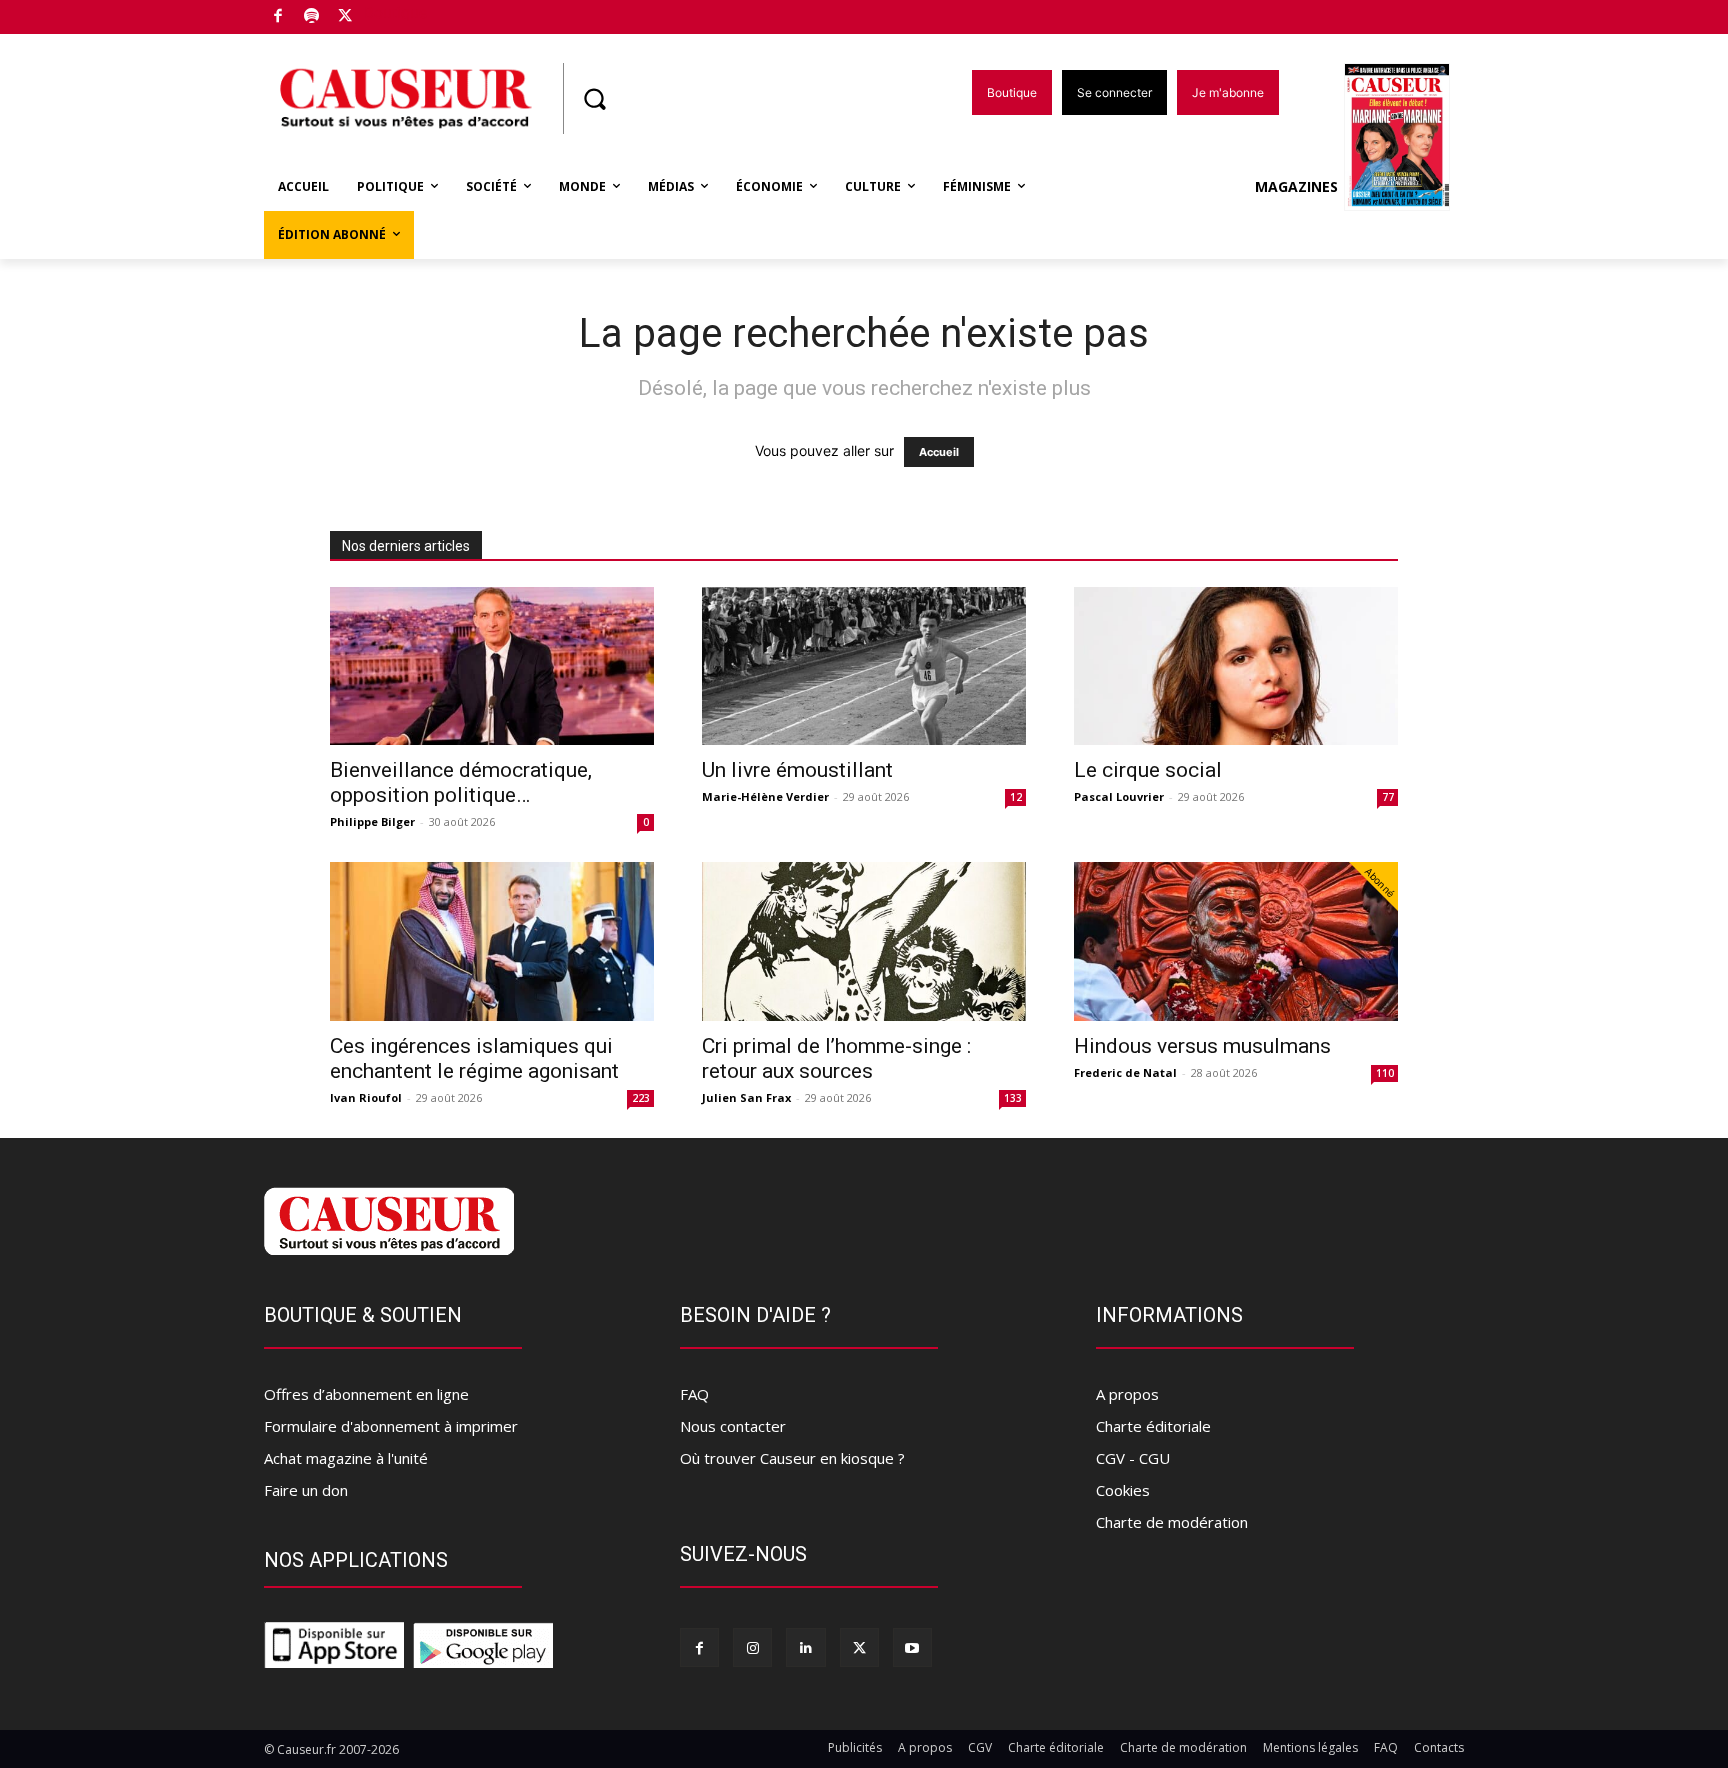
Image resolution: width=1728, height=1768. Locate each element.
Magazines (1296, 186)
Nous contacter (733, 1426)
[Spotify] (312, 17)
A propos (1127, 1394)
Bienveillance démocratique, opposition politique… (461, 782)
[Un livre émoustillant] (864, 666)
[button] (594, 99)
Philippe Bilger (372, 821)
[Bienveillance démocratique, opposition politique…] (492, 666)
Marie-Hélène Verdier (765, 796)
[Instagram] (752, 1647)
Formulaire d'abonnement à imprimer (391, 1426)
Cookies (1123, 1490)
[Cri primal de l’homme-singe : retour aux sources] (864, 941)
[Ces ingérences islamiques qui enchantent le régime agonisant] (492, 941)
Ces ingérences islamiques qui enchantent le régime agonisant (474, 1058)
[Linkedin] (805, 1647)
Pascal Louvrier (1119, 796)
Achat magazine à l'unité (346, 1458)
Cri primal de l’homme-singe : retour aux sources (836, 1058)
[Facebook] (278, 17)
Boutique (396, 12)
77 (1388, 797)
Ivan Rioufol (366, 1097)
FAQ (694, 1394)
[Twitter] (345, 17)
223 (641, 1098)
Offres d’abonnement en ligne (366, 1394)
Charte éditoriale (1153, 1426)
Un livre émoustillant (797, 770)
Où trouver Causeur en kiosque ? (792, 1458)
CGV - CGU (1133, 1458)
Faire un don (306, 1490)
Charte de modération (1172, 1522)
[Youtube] (912, 1647)
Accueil (939, 452)
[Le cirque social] (1236, 666)
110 (1385, 1073)
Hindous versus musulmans (1202, 1046)
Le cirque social (1148, 770)
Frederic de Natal (1125, 1072)
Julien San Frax (746, 1097)
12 (1016, 797)
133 (1013, 1098)
